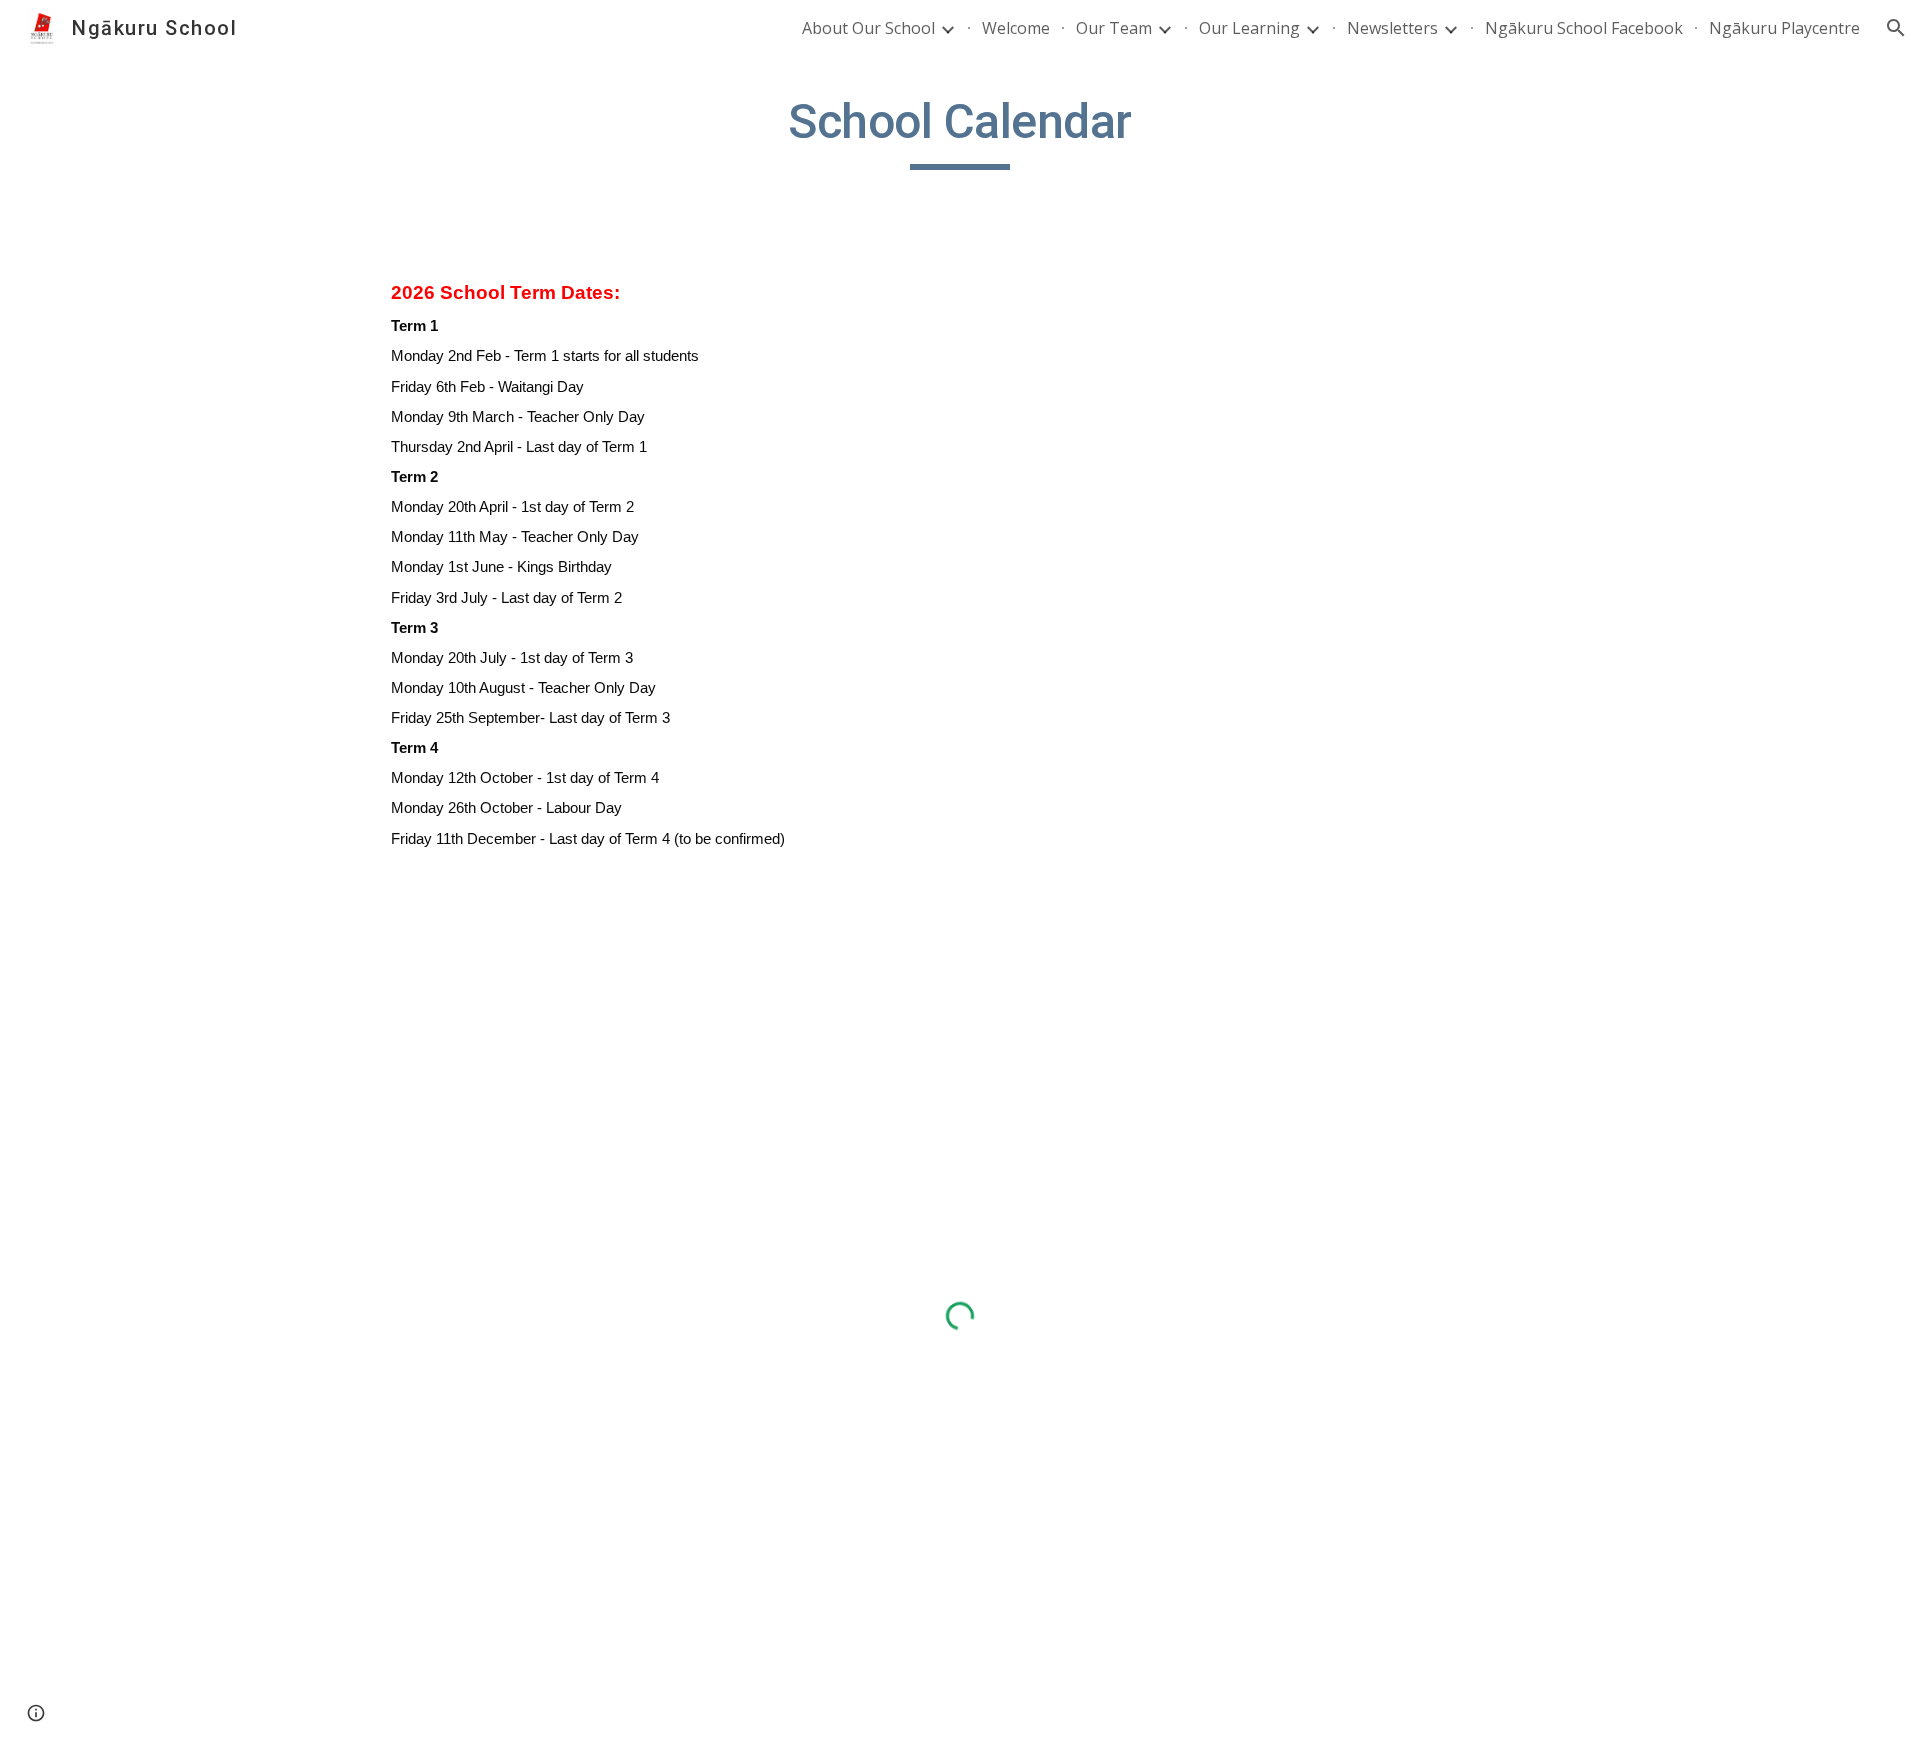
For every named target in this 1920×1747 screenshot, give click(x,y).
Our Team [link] (1114, 28)
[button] (1896, 28)
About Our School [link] (868, 28)
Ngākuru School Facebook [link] (1584, 28)
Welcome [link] (1016, 28)
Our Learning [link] (1249, 28)
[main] (960, 131)
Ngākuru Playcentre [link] (1784, 28)
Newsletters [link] (1392, 28)
